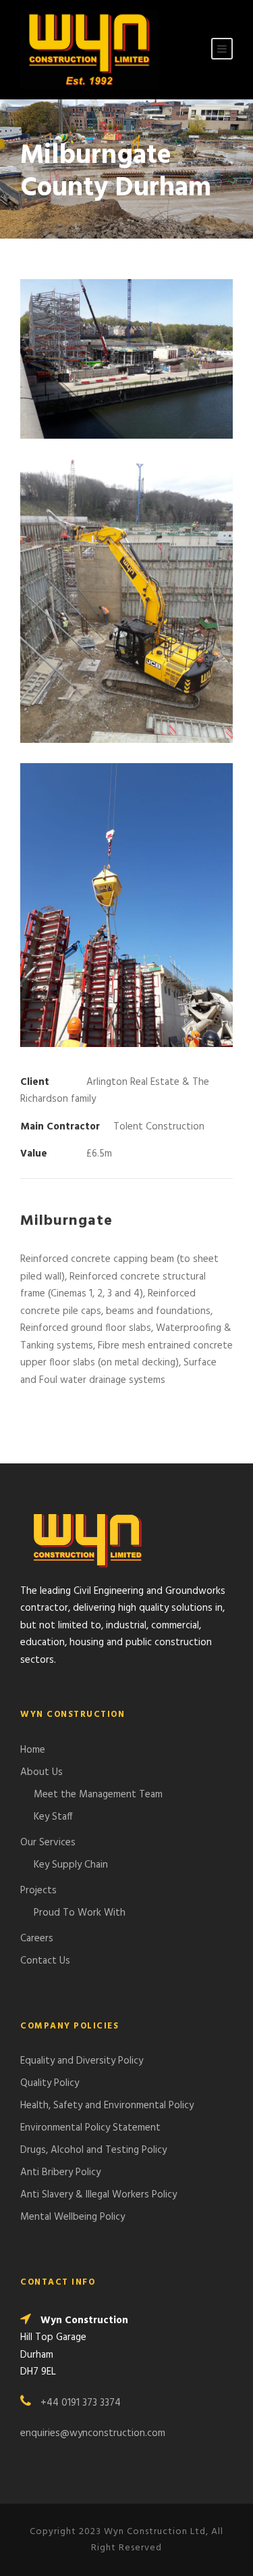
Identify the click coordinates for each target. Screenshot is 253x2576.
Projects (38, 1891)
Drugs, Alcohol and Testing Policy (93, 2150)
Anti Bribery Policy (60, 2172)
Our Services (48, 1843)
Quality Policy (50, 2083)
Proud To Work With (80, 1913)
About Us (41, 1772)
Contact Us (45, 1961)
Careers (37, 1939)
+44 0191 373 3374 (81, 2403)
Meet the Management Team (98, 1795)
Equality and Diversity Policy (82, 2061)
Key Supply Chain (71, 1865)
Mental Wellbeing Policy (74, 2217)
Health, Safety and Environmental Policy (107, 2106)
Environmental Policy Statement (90, 2128)
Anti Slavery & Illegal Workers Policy (99, 2195)
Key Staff (53, 1817)
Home (33, 1750)
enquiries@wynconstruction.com (93, 2433)
